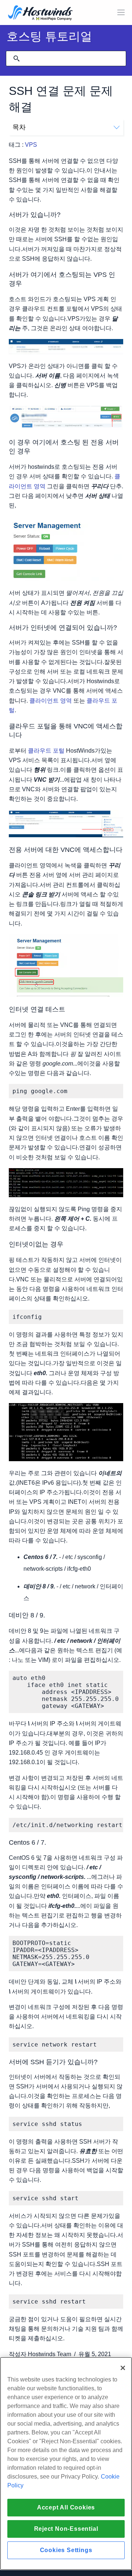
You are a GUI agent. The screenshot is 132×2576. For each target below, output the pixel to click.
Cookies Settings (66, 2550)
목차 (19, 127)
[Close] (123, 2368)
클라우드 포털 (46, 751)
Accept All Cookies (66, 2507)
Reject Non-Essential (66, 2529)
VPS (31, 145)
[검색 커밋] (16, 58)
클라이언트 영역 (51, 701)
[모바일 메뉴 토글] (121, 13)
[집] (40, 13)
